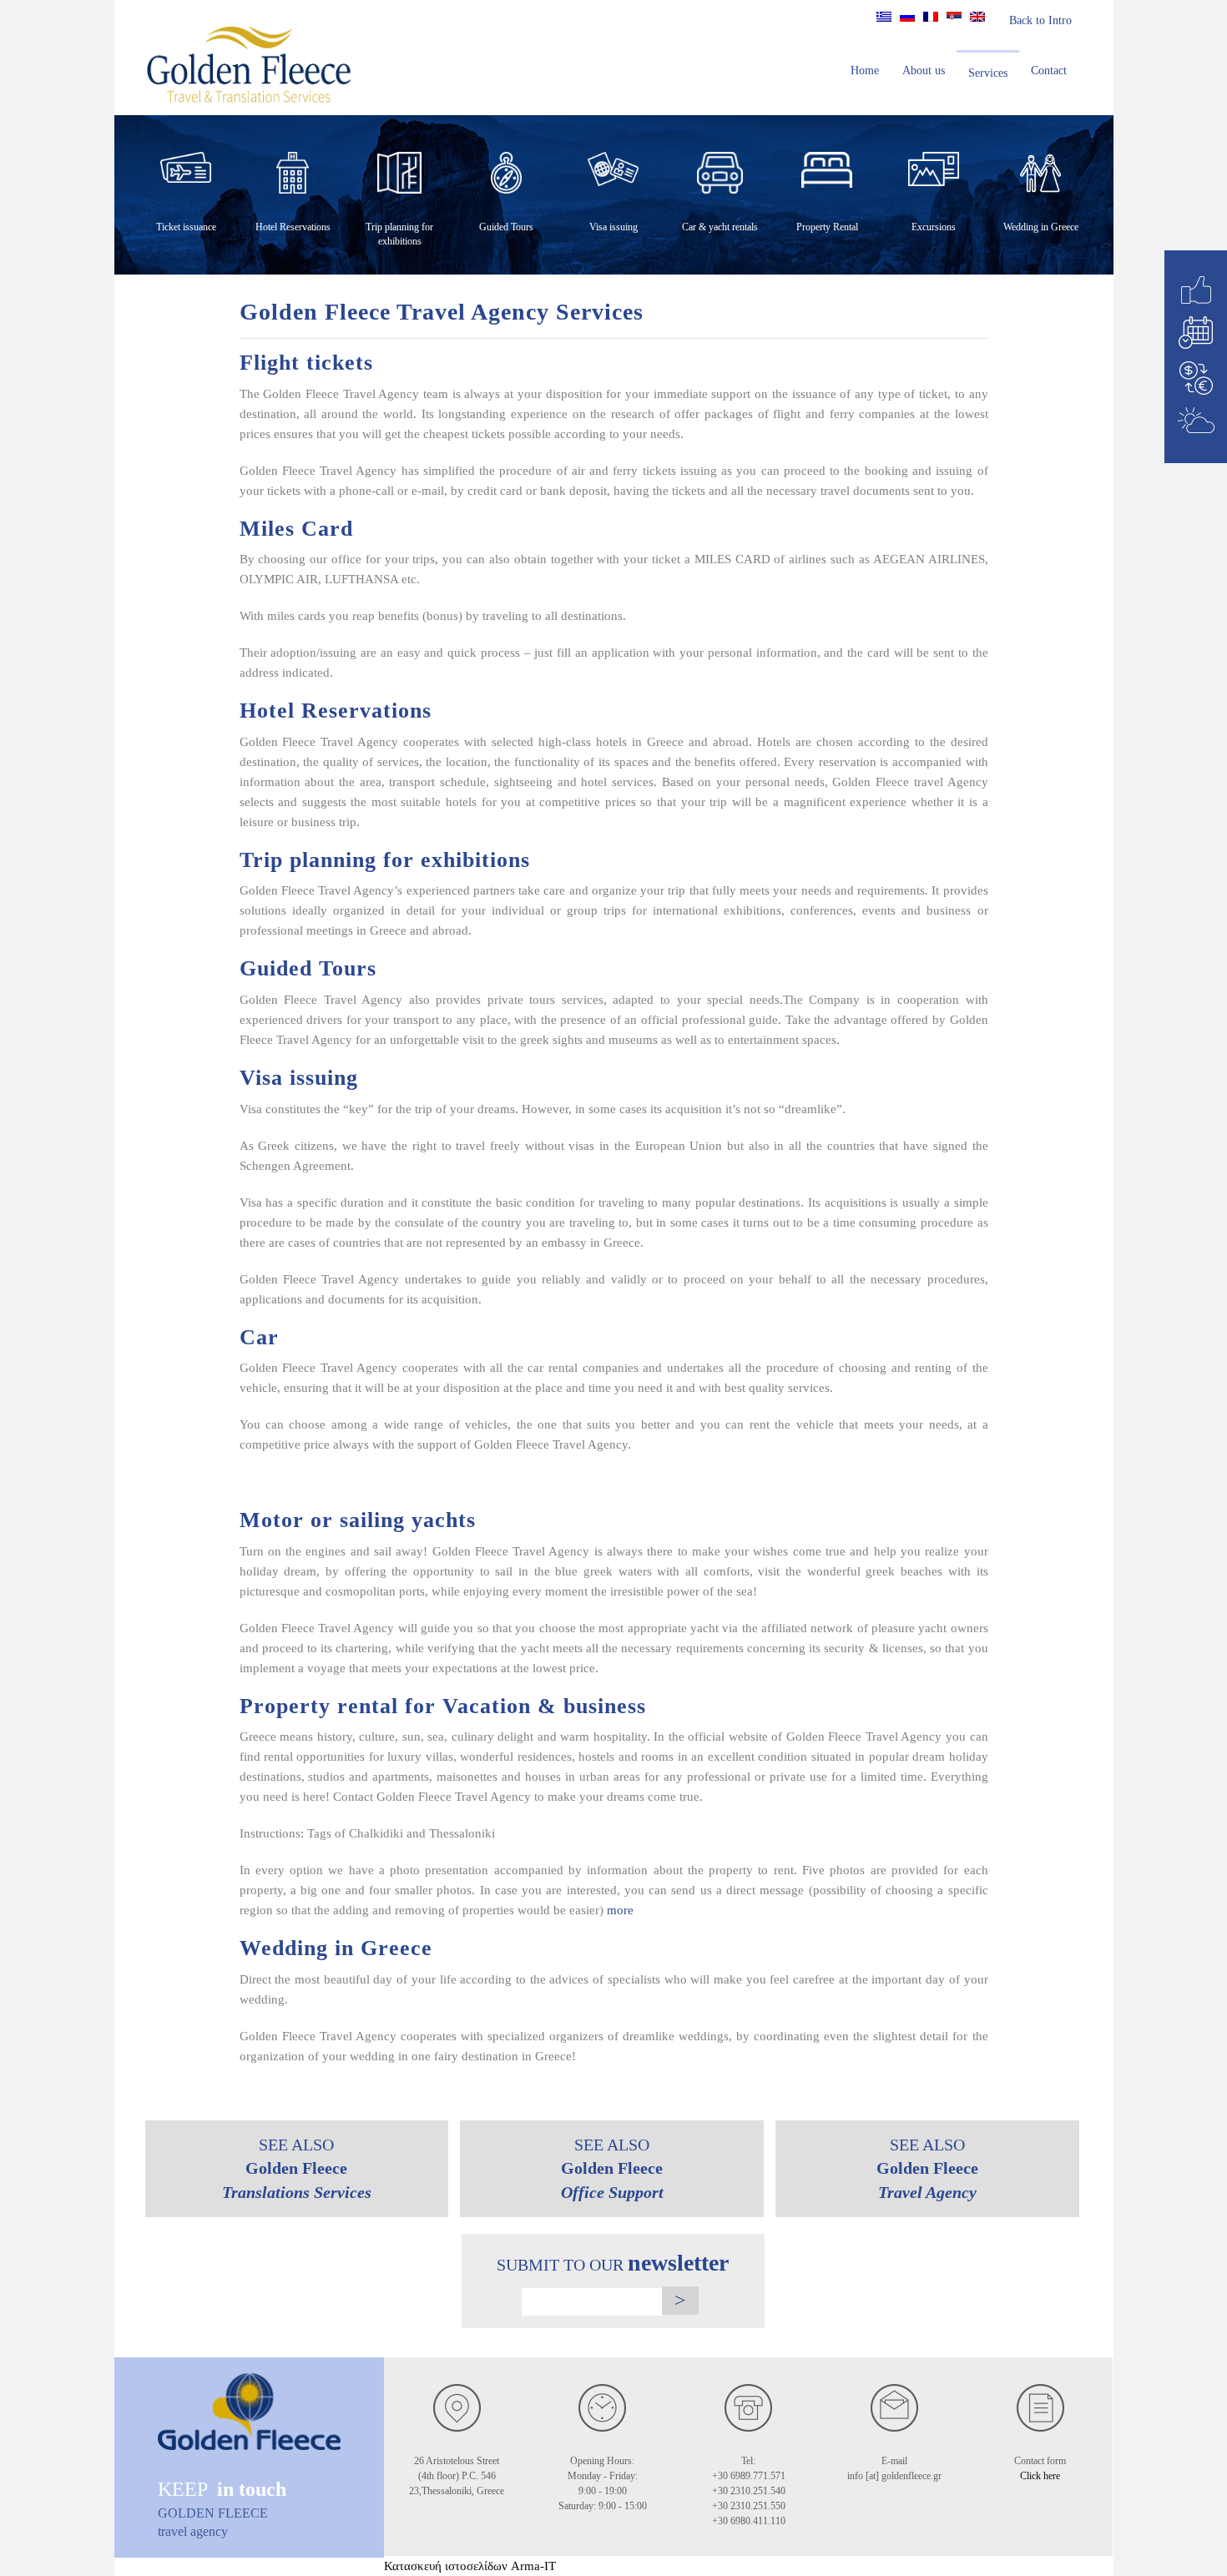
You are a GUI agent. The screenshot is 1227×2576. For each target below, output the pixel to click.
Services (988, 73)
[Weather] (1196, 420)
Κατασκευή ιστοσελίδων (446, 2566)
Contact (1049, 71)
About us (924, 71)
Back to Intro (1040, 20)
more (620, 1910)
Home (865, 71)
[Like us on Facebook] (1196, 290)
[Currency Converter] (1196, 378)
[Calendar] (1196, 333)
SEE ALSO (297, 2168)
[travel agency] (249, 2423)
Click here (1040, 2476)
